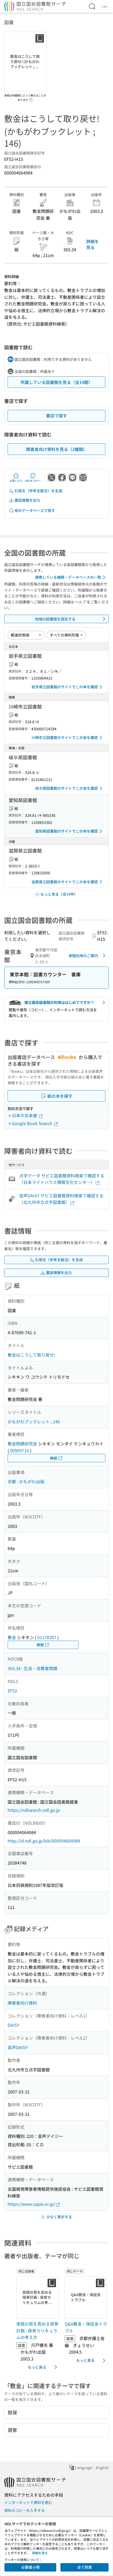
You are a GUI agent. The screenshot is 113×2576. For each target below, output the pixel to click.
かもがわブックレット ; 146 (34, 1422)
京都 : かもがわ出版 (26, 1481)
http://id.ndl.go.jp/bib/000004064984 (44, 1841)
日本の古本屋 (25, 1115)
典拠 (54, 1458)
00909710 (19, 1450)
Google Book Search (33, 1123)
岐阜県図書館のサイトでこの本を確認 (66, 788)
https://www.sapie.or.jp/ (31, 2204)
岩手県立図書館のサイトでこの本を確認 (65, 687)
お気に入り (16, 481)
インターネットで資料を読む (28, 2502)
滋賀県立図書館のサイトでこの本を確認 (65, 882)
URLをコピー (33, 481)
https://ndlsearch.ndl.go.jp (34, 1810)
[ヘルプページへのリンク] (31, 98)
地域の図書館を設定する (55, 619)
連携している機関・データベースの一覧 (68, 577)
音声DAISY (18, 2047)
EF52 (12, 1691)
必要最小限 (30, 2567)
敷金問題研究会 (22, 1444)
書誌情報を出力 (27, 500)
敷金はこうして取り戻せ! (31, 1355)
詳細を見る (93, 244)
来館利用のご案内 (83, 956)
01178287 (47, 1637)
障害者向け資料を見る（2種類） (57, 449)
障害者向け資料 (22, 2003)
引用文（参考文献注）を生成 (38, 491)
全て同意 (85, 2567)
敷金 (12, 1637)
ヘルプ (80, 602)
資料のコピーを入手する (24, 2510)
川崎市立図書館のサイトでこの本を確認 (65, 737)
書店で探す (56, 415)
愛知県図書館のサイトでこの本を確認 (66, 831)
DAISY (14, 2025)
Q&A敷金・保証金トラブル (86, 2327)
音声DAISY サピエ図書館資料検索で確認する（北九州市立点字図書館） (61, 1199)
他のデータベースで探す (35, 510)
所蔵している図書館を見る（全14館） (56, 382)
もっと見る (37, 2367)
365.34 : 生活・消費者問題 (32, 1668)
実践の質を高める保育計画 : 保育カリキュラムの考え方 (37, 2330)
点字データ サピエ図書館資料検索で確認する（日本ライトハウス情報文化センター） (62, 1179)
